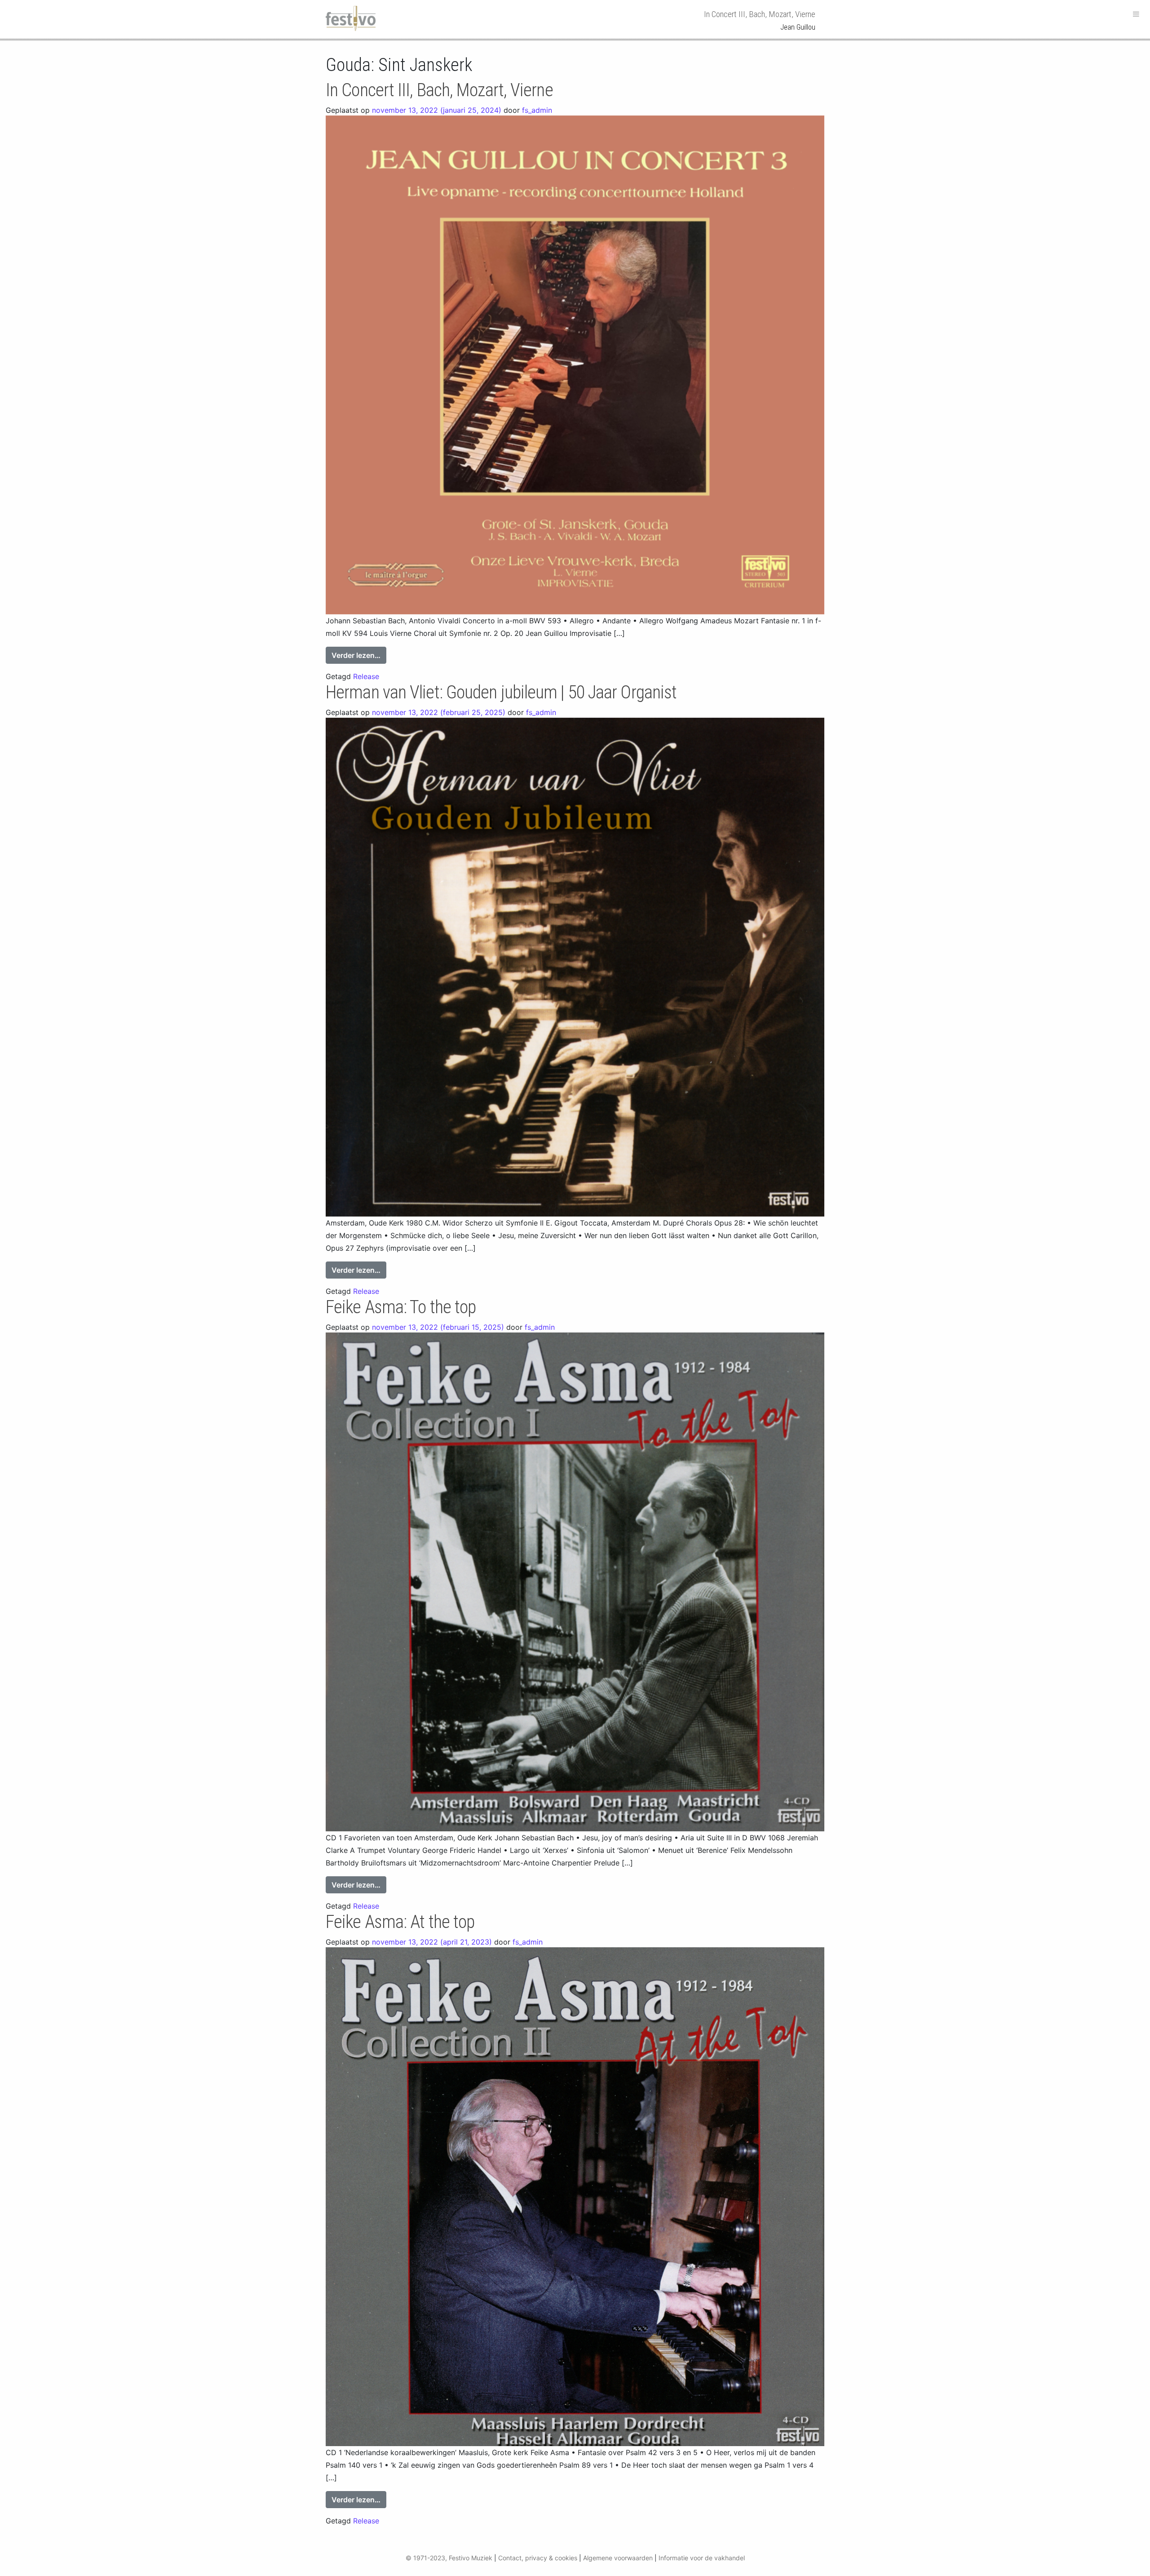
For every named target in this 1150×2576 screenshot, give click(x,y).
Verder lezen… (359, 655)
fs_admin (537, 110)
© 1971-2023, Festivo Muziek (449, 2558)
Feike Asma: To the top (401, 1307)
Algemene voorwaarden (618, 2558)
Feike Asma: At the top (400, 1922)
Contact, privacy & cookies (538, 2558)
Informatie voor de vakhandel (702, 2558)
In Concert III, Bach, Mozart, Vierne (439, 90)
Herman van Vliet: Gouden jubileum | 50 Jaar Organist (501, 692)
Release (366, 676)
